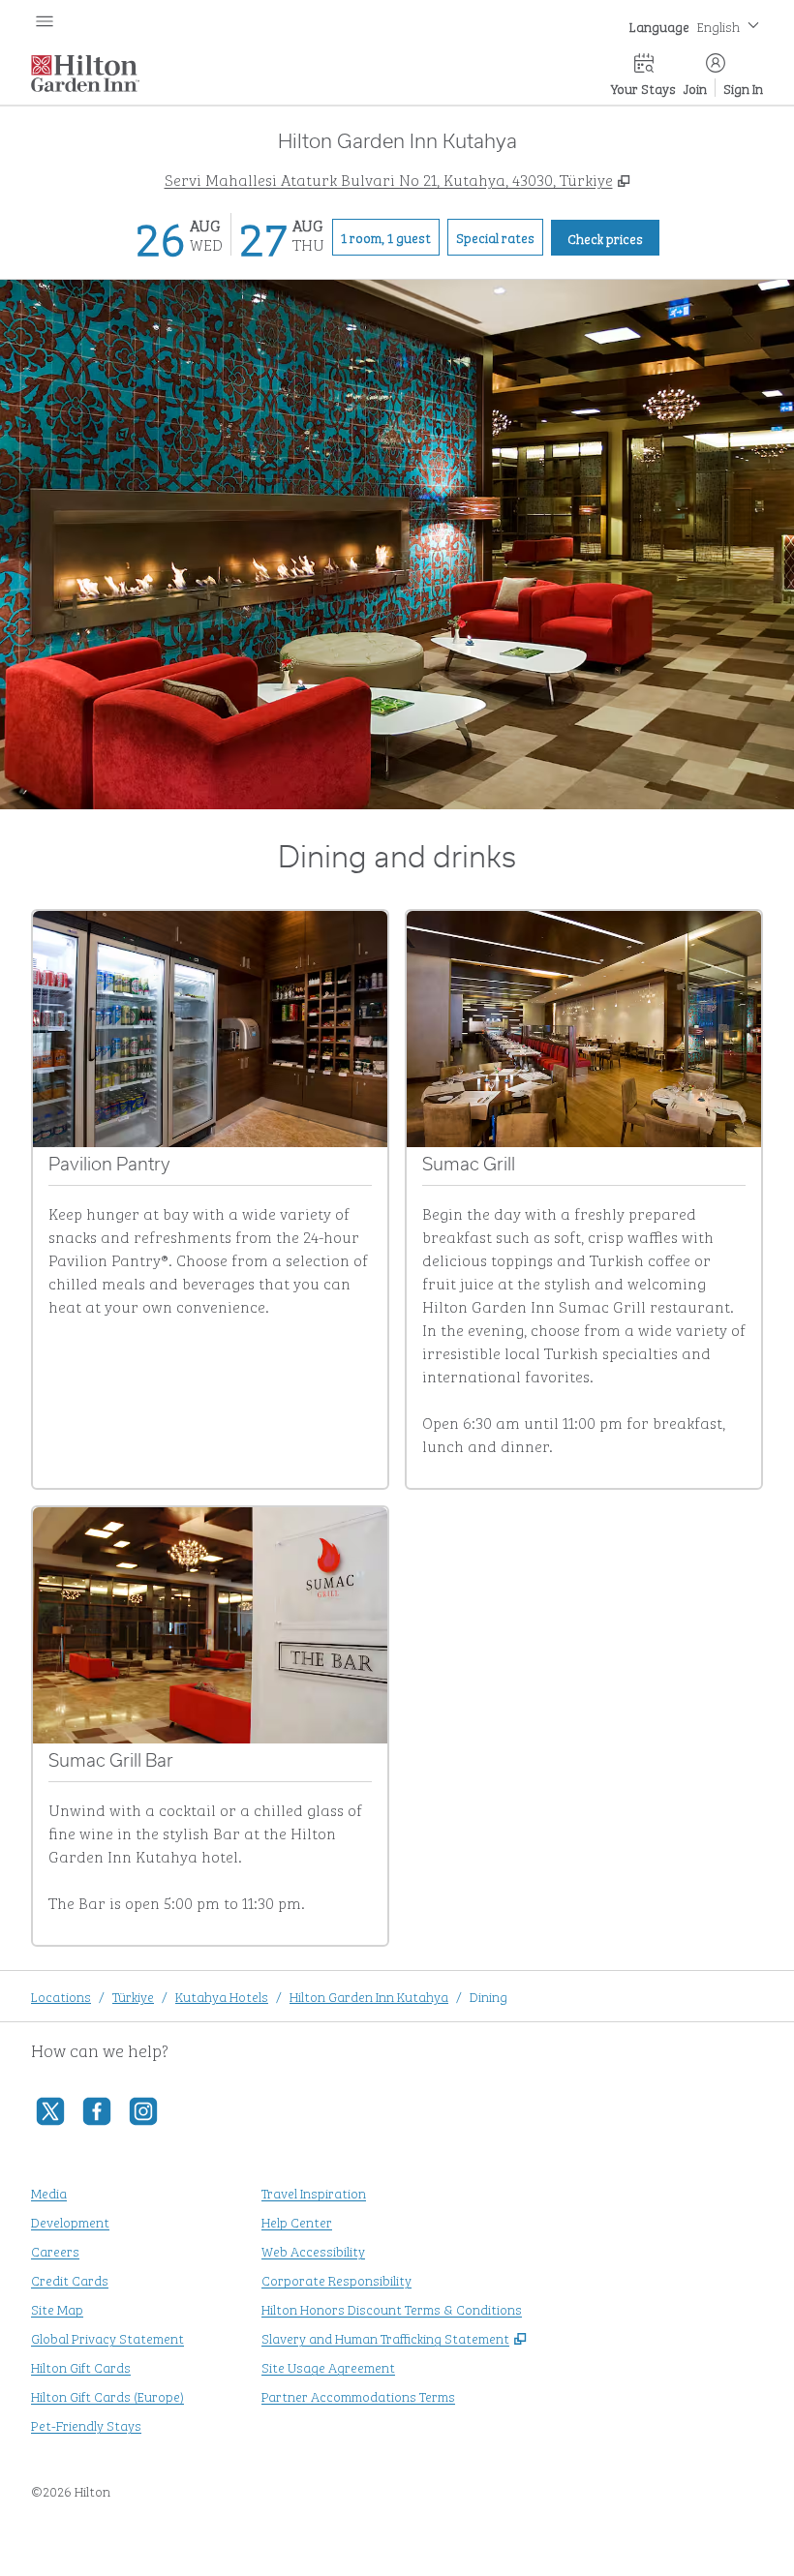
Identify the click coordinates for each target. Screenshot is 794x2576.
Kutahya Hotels (222, 1996)
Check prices (613, 237)
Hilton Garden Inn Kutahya (369, 1996)
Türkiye (133, 1996)
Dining (489, 1996)
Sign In (743, 88)
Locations (61, 1996)
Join (695, 88)
